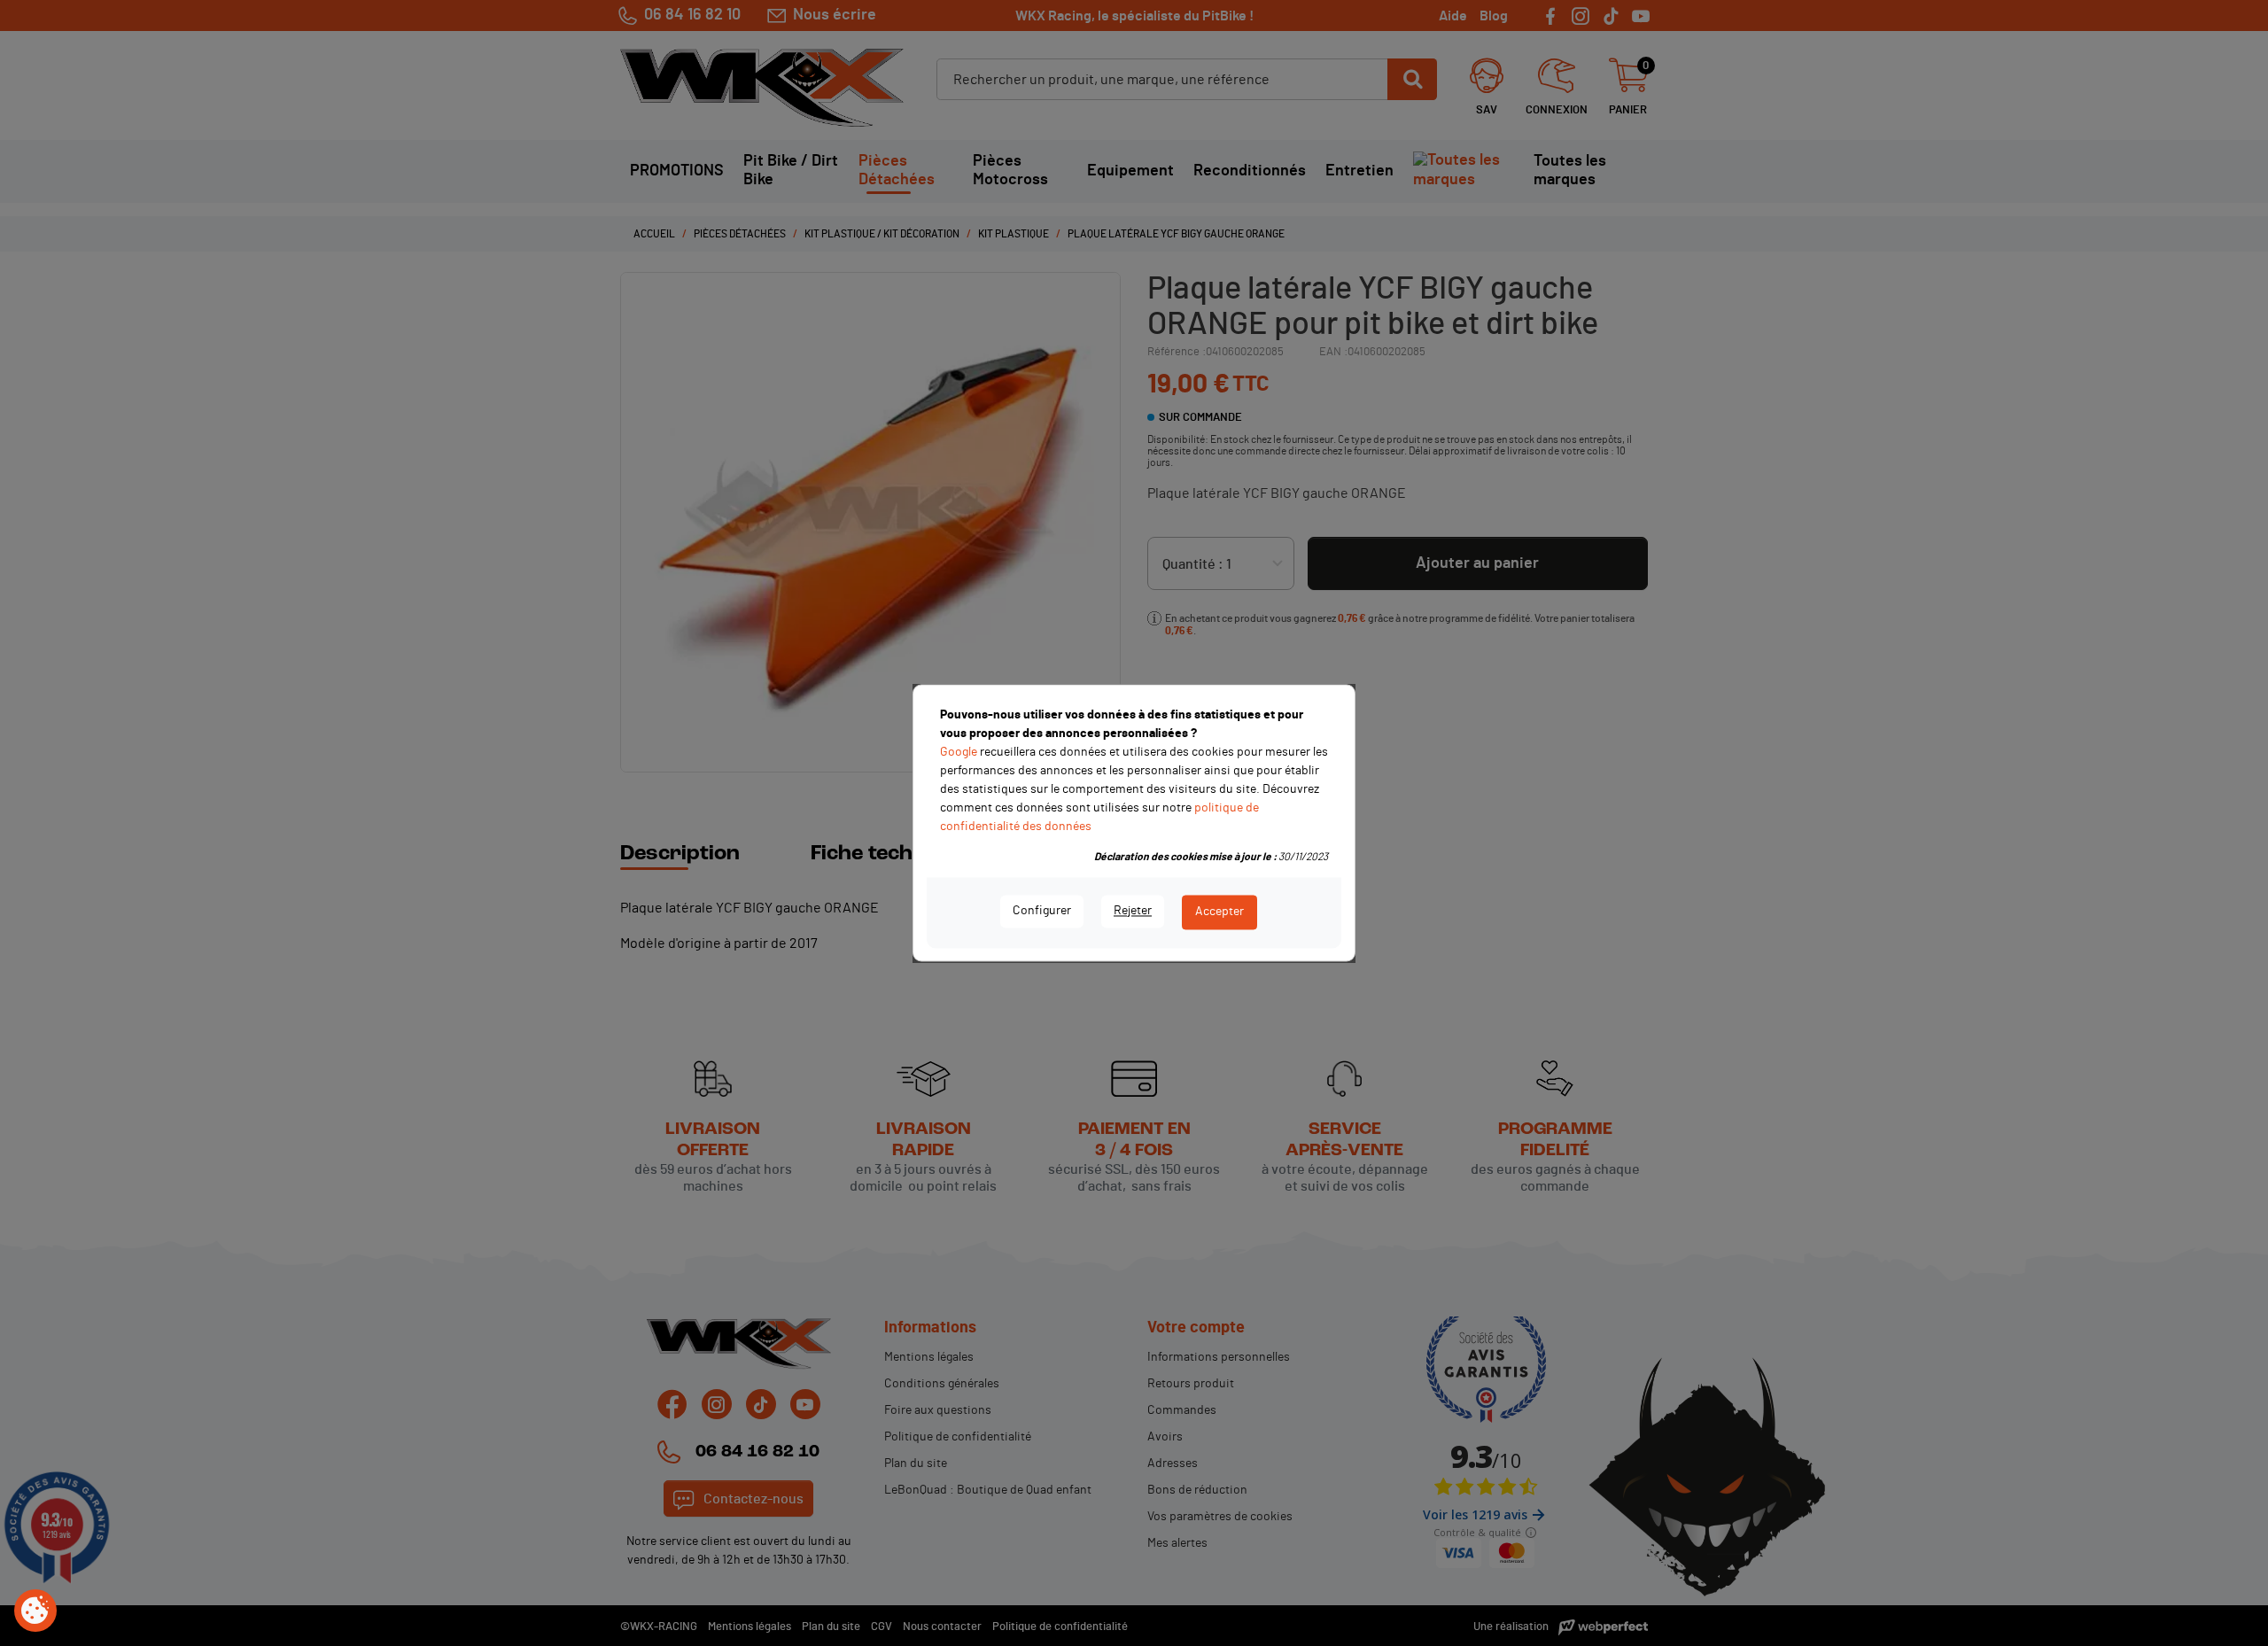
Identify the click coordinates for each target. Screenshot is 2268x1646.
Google (959, 752)
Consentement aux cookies (35, 1611)
